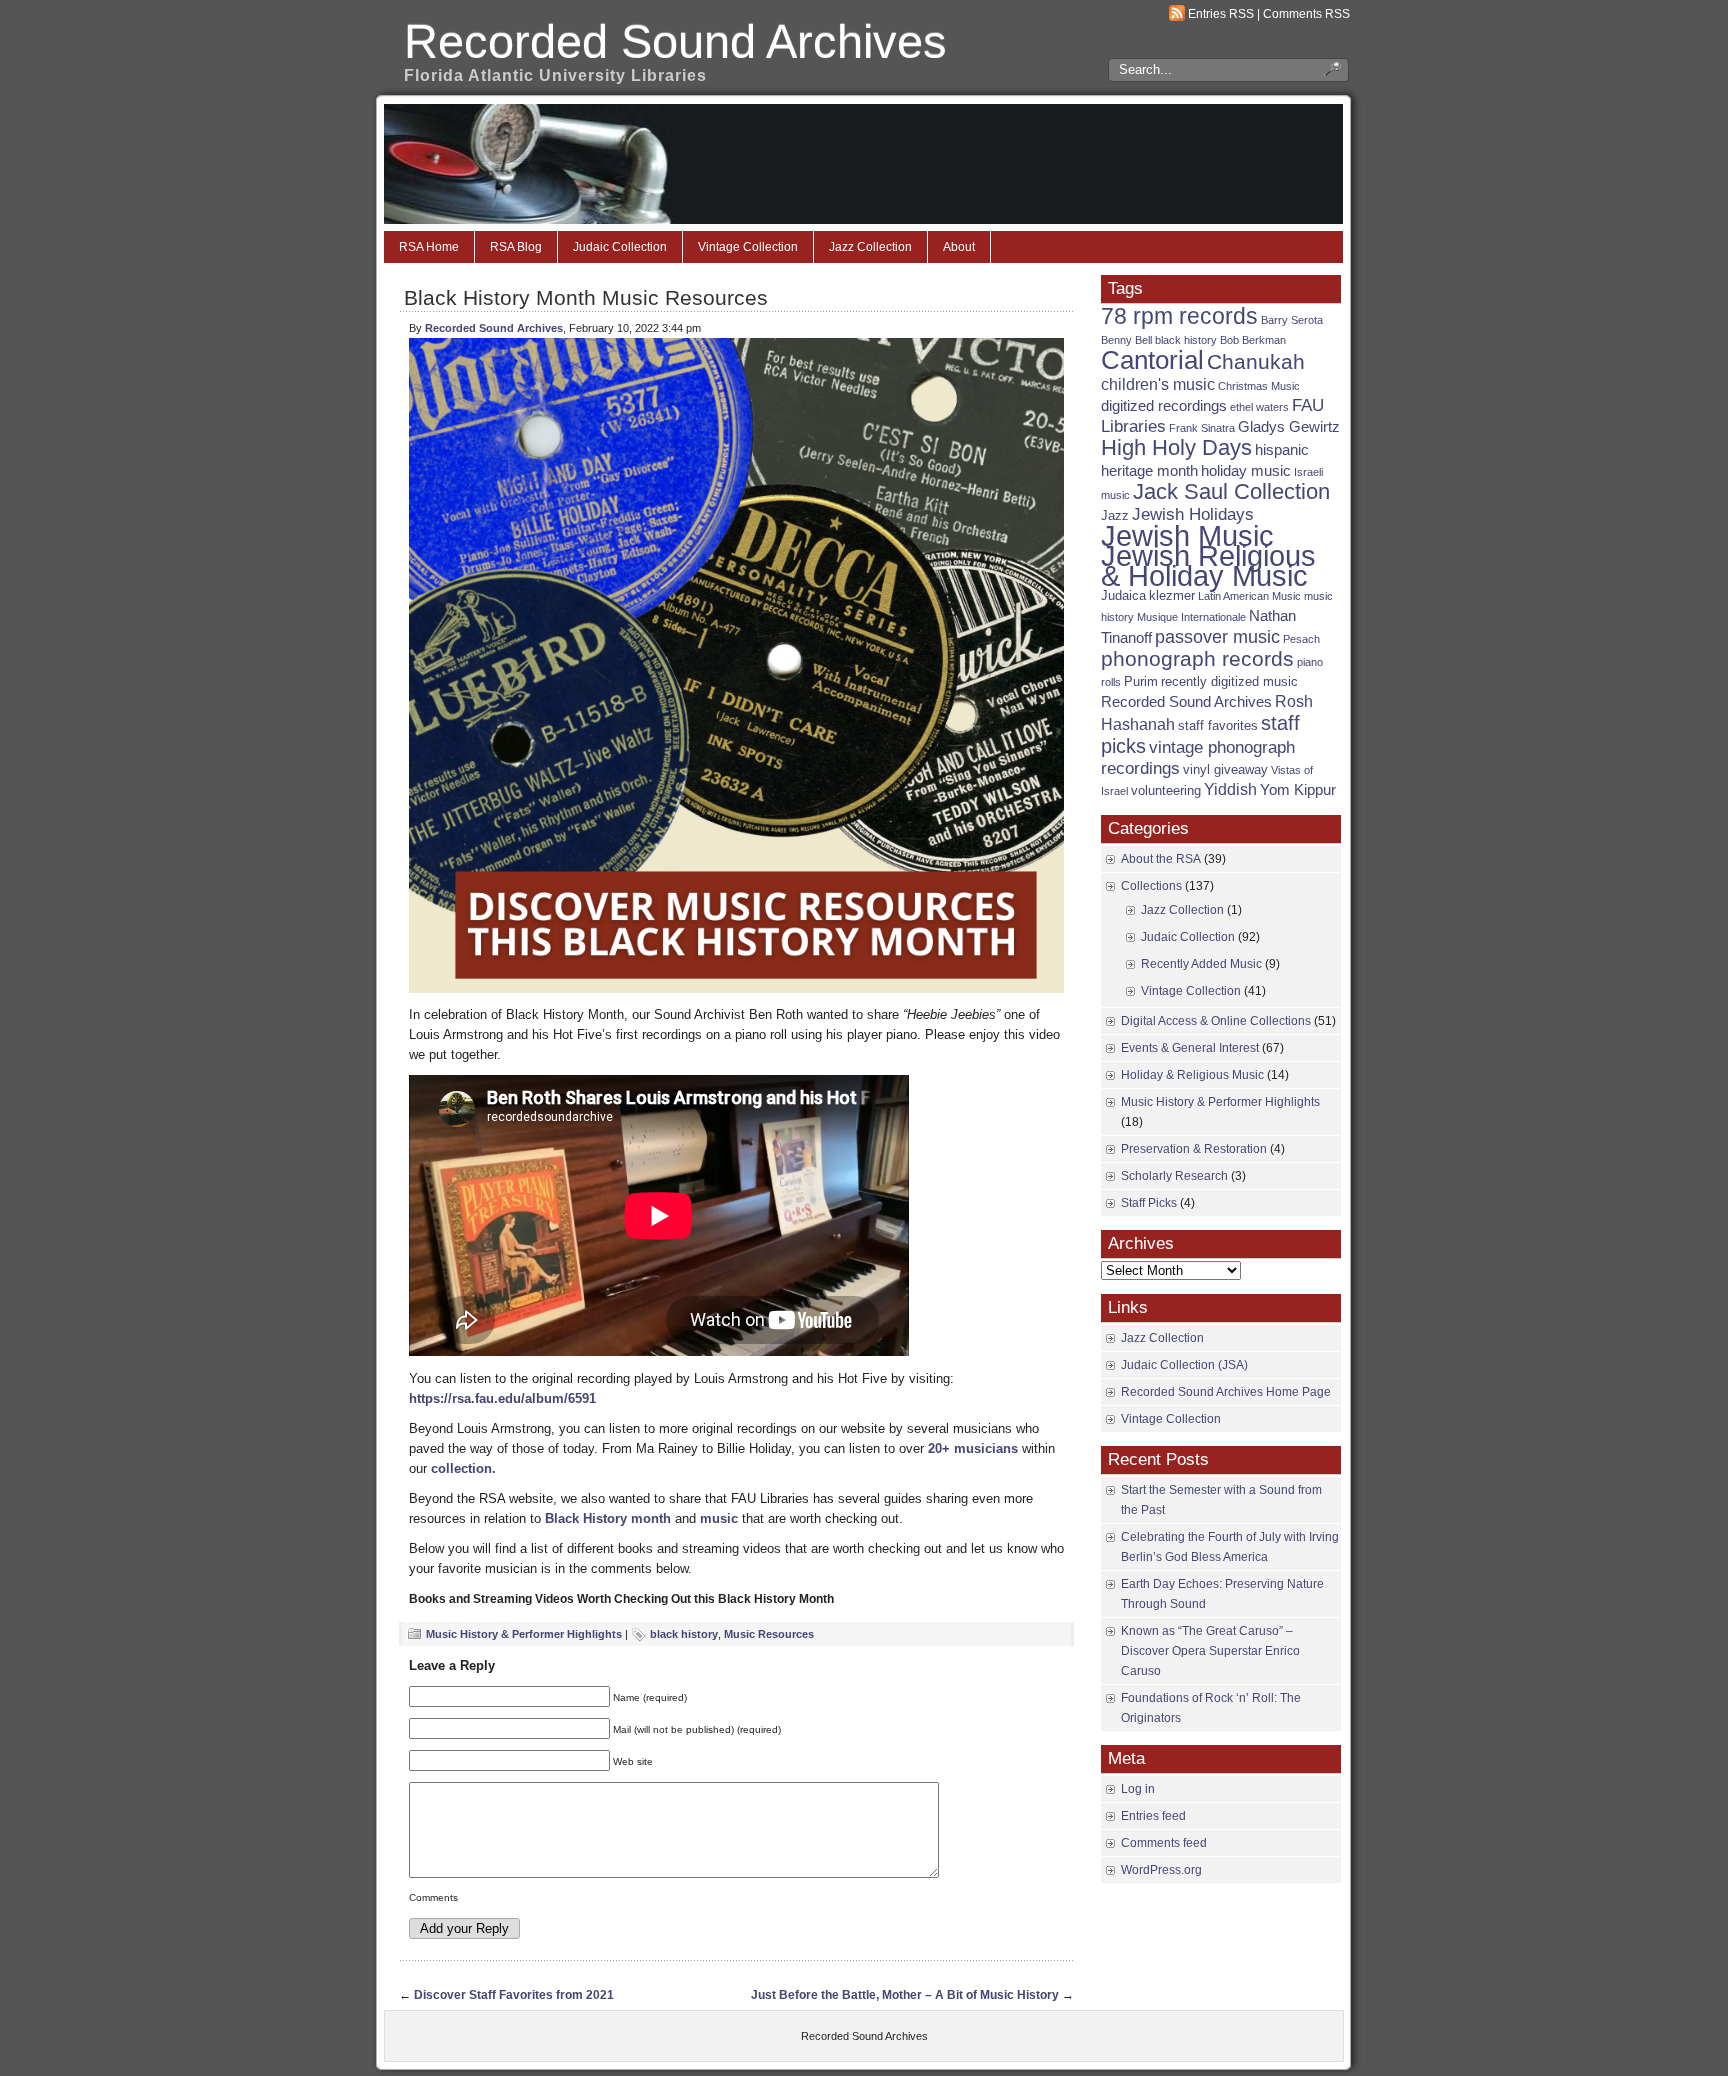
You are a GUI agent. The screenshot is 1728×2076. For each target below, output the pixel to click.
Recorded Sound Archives (675, 41)
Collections (1151, 886)
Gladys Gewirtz (1289, 427)
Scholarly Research (1174, 1176)
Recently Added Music (1201, 964)
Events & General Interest (1190, 1048)
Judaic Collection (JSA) (1184, 1365)
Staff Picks (1149, 1203)
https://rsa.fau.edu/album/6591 (502, 1398)
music (719, 1518)
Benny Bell (1126, 340)
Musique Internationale (1191, 617)
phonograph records (1197, 658)
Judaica (1123, 595)
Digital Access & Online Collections (1216, 1021)
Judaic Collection (620, 247)
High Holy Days (1176, 447)
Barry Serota (1292, 320)
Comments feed (1164, 1843)
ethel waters (1259, 407)
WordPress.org (1161, 1870)
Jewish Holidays (1193, 514)
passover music (1217, 636)
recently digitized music (1229, 681)
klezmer (1172, 595)
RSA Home (429, 247)
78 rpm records (1179, 316)
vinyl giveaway (1225, 769)
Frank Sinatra (1202, 428)
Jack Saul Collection (1231, 491)
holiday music (1246, 471)
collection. (463, 1468)
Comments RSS (1306, 14)
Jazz (1115, 515)
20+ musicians (973, 1448)
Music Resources (769, 1634)
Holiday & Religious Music (1192, 1075)
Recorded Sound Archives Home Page (1226, 1392)
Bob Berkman (1253, 340)
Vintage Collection (748, 247)
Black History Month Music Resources (586, 297)
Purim (1141, 681)
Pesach (1301, 639)
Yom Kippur (1298, 790)
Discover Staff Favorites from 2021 (514, 1995)
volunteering (1166, 790)
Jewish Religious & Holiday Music (1208, 565)
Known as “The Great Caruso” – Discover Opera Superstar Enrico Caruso (1210, 1651)
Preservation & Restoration (1194, 1149)
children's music (1158, 384)
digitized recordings (1164, 406)
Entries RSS (1221, 14)
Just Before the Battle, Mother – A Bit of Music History (905, 1995)
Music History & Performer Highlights (524, 1634)
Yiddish (1230, 789)
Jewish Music (1187, 536)
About (959, 247)
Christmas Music (1259, 386)
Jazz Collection (870, 247)
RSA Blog (516, 247)
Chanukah (1256, 361)
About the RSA (1161, 859)
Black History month (608, 1518)
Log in (1138, 1789)
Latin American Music (1249, 596)
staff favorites (1218, 725)
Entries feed (1153, 1816)
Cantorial (1152, 360)
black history (684, 1634)
